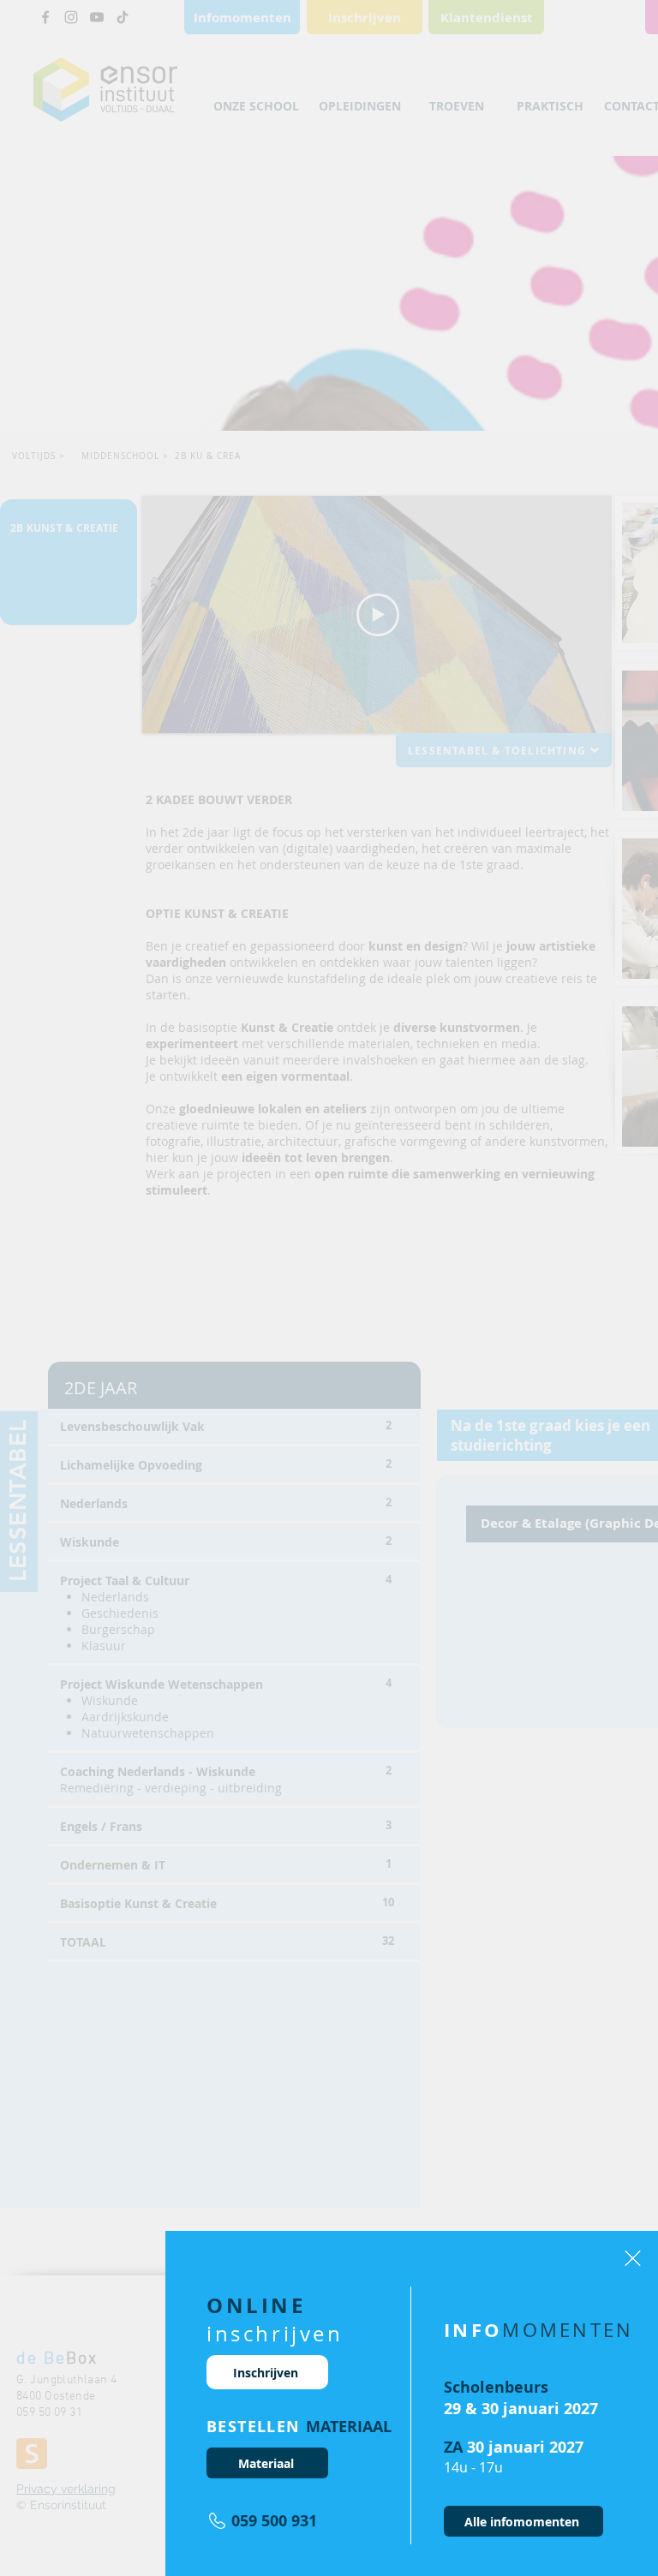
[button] (633, 2258)
